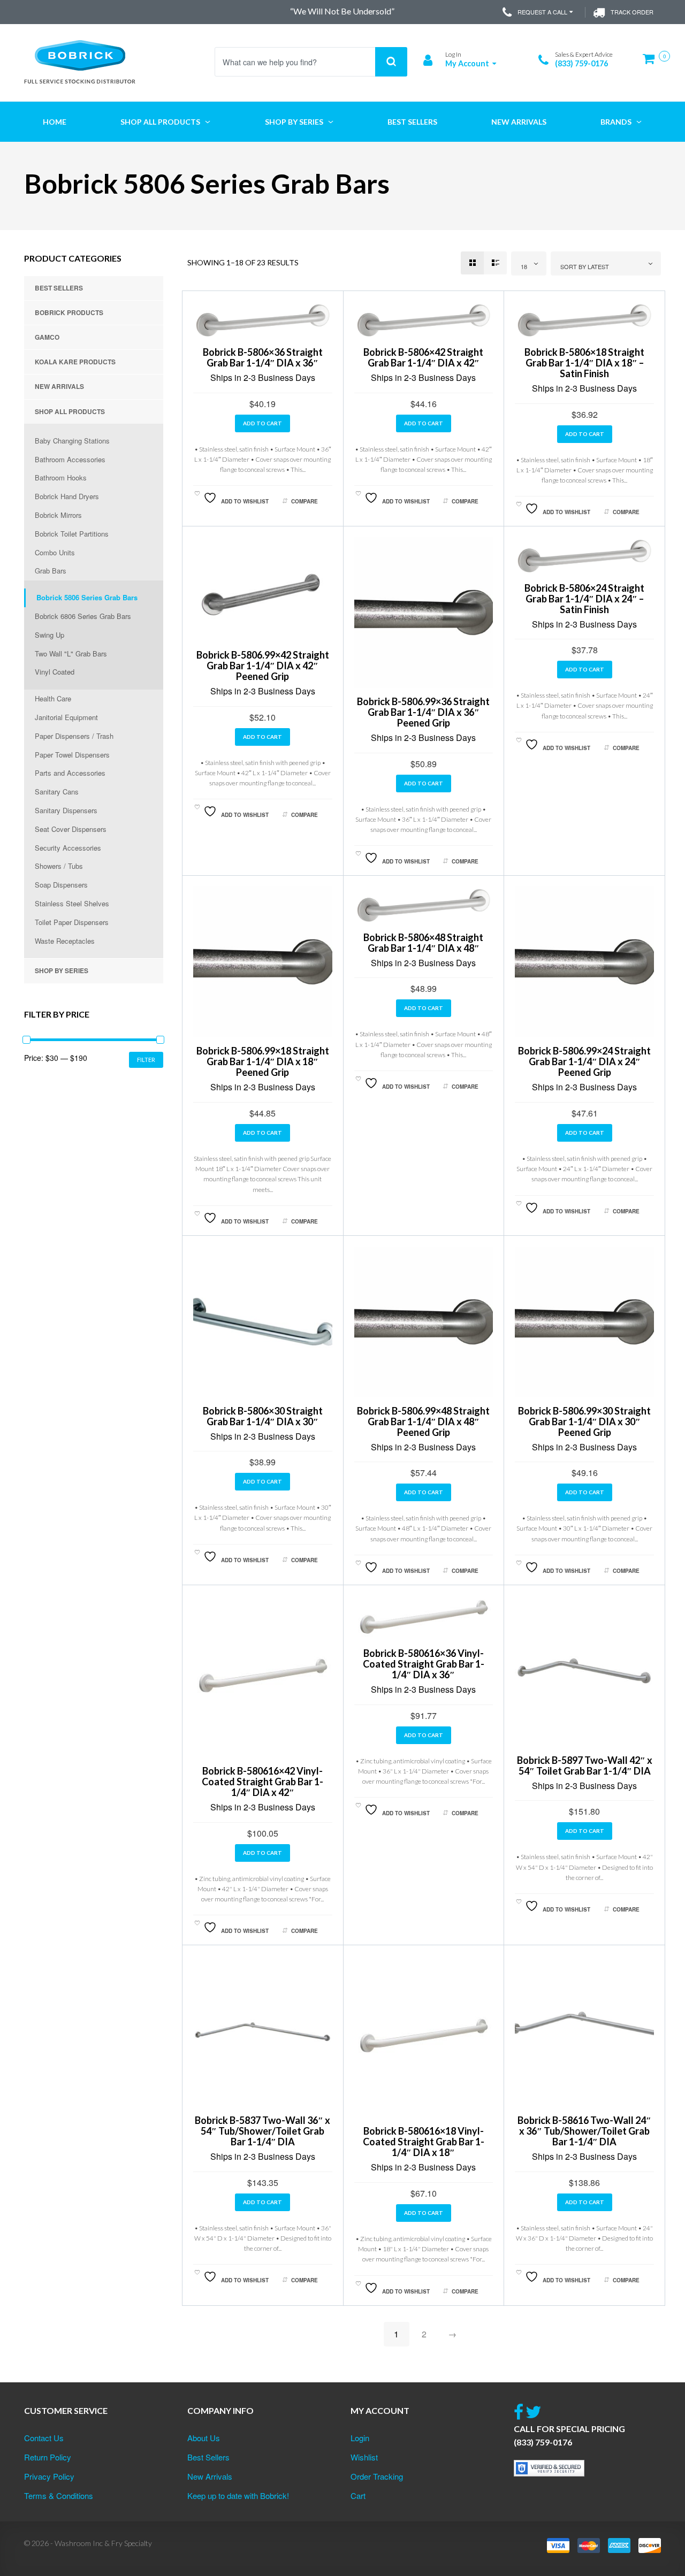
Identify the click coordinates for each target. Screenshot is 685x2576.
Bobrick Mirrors (58, 515)
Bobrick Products (69, 312)
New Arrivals (59, 386)
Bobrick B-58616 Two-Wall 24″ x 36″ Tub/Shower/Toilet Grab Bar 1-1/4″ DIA (584, 2131)
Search (391, 62)
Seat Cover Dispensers (71, 829)
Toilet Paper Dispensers (72, 922)
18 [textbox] (524, 266)
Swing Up (50, 635)
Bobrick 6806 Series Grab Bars (83, 616)
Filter (146, 1060)
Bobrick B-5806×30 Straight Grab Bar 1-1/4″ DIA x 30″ (263, 1416)
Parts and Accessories (70, 773)
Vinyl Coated (55, 672)
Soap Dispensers (61, 885)
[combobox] (529, 263)
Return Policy (48, 2457)
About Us (204, 2438)
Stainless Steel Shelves (72, 903)
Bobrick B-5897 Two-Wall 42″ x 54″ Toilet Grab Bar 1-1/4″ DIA (585, 1765)
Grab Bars (51, 571)
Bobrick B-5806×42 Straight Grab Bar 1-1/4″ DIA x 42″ (423, 357)
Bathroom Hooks (61, 477)
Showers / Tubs (59, 866)
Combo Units (55, 552)
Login (360, 2438)
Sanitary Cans (57, 792)
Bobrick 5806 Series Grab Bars (87, 597)
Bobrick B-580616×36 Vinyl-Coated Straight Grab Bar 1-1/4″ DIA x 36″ (424, 1664)
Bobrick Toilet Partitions (72, 534)
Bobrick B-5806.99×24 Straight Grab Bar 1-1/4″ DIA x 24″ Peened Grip (584, 1061)
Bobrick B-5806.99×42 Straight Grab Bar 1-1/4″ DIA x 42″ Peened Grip (263, 666)
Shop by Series (62, 970)
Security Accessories (68, 848)
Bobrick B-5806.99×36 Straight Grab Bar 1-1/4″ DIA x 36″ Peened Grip (423, 712)
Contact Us (44, 2438)
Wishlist (364, 2457)
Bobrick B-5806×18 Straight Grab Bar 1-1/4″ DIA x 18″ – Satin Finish (584, 363)
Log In (453, 54)
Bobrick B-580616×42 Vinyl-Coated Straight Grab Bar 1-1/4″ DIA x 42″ (262, 1782)
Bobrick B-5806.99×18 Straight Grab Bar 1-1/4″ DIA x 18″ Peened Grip (263, 1061)
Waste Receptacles (65, 941)
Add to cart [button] (262, 423)
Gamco (47, 337)
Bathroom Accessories (70, 459)
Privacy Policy (49, 2476)
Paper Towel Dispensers (72, 755)
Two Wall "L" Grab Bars (71, 653)
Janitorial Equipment (66, 717)
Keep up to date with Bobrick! (238, 2495)
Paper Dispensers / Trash (74, 736)
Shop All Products (70, 411)
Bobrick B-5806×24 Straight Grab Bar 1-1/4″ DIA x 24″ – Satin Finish (584, 599)
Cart (358, 2495)
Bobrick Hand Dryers (67, 496)
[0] (652, 63)
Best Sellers (59, 288)
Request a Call (542, 12)
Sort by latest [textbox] (585, 266)
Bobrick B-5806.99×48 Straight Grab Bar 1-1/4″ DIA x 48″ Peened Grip (423, 1421)
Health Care (53, 698)
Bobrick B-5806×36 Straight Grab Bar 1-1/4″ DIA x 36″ (263, 357)
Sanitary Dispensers (66, 810)
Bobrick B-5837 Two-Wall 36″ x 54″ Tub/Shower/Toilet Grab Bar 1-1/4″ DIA (262, 2131)
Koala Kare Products (75, 362)
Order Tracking (377, 2476)
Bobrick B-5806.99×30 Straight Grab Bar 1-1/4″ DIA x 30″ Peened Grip (584, 1421)
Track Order (632, 12)
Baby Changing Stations (72, 441)
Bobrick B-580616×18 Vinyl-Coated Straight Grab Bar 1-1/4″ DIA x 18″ (424, 2142)
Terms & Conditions (59, 2495)
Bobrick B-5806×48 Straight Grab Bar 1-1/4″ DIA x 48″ (423, 943)
